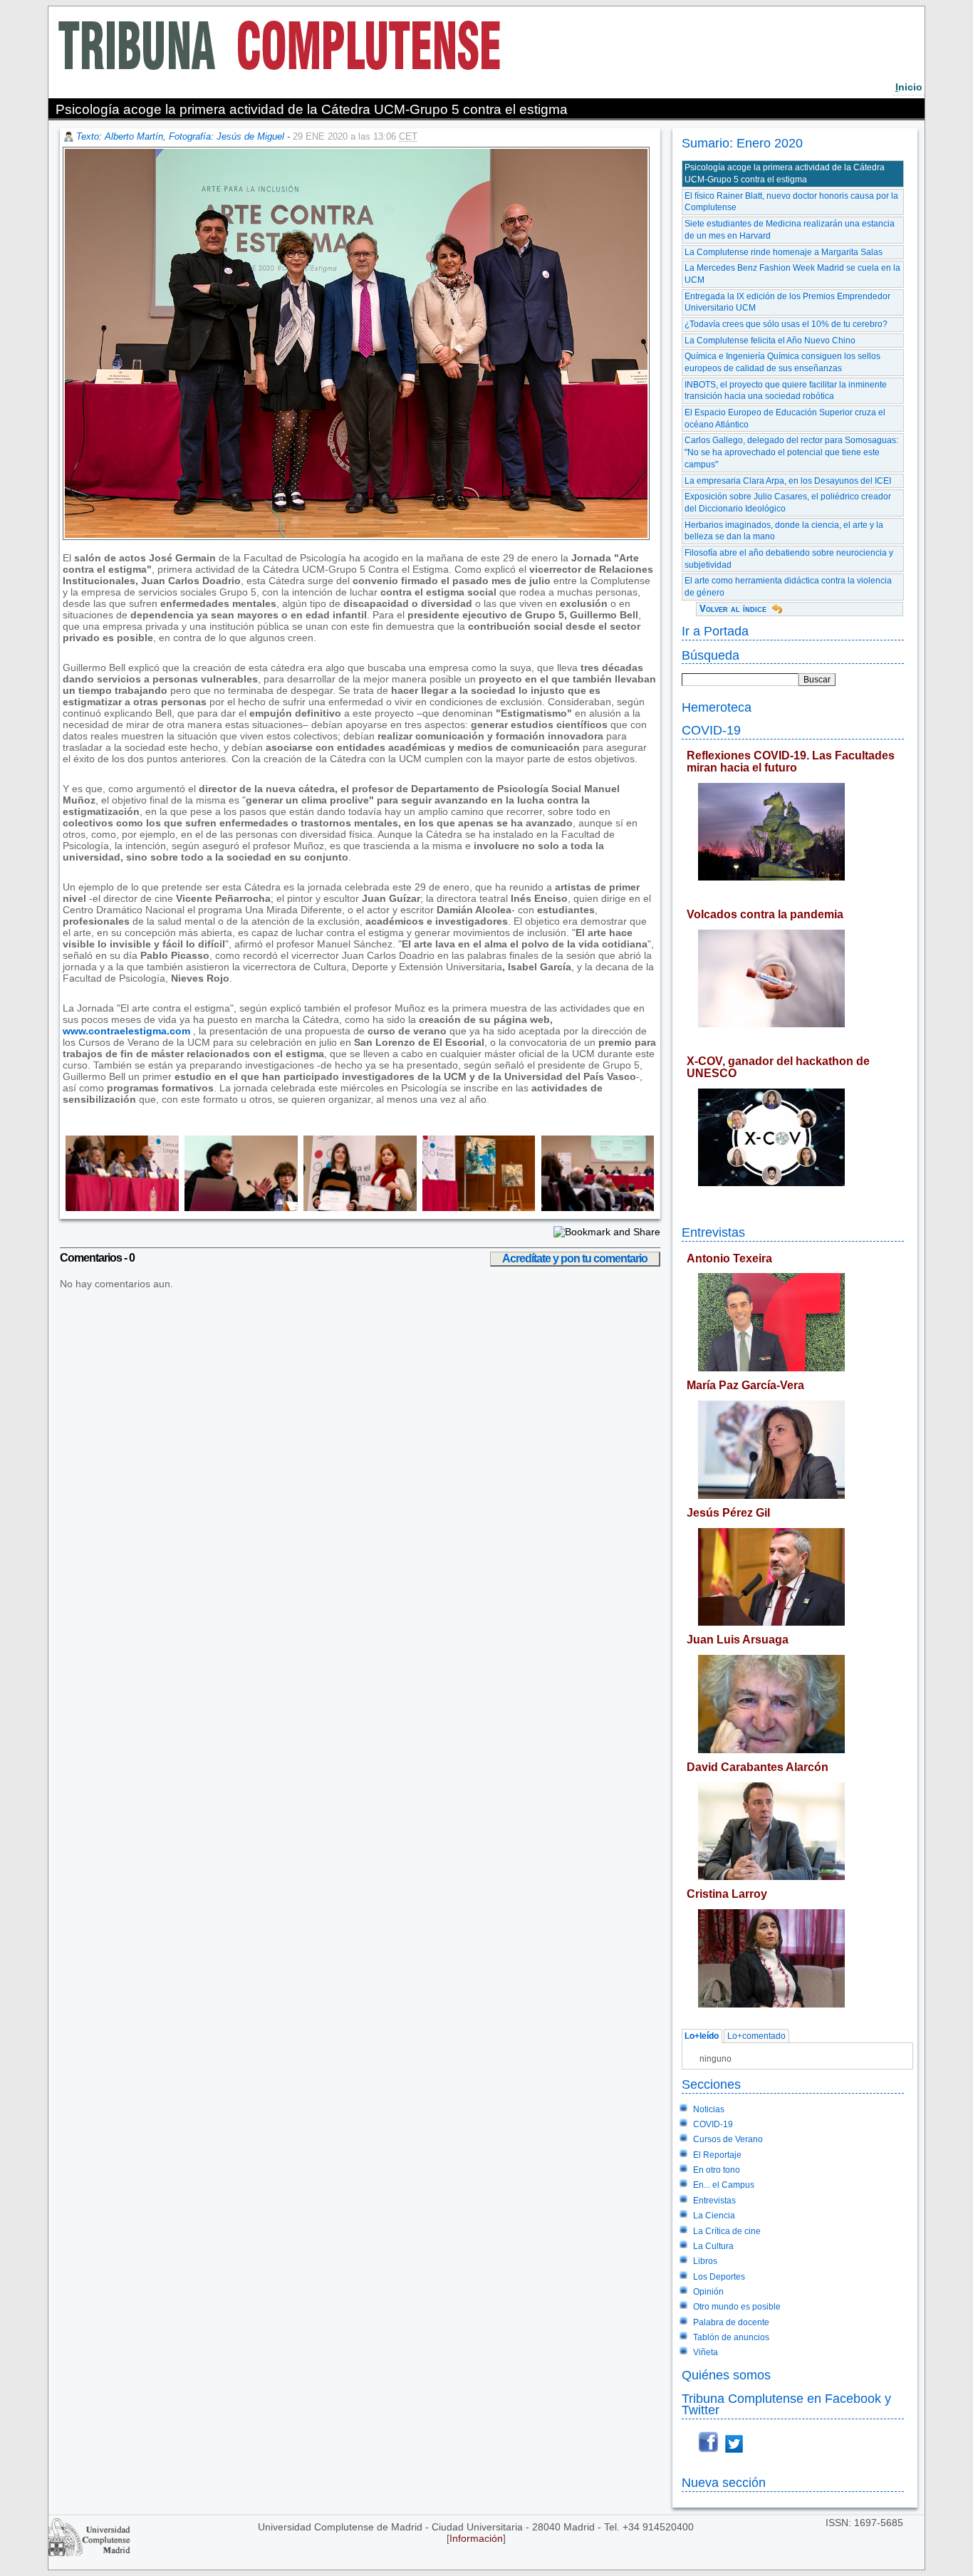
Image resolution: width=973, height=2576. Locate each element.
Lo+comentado (756, 2037)
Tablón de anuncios (731, 2337)
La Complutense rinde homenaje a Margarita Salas (784, 252)
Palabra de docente (731, 2322)
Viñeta (706, 2352)
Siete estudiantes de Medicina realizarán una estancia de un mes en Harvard (790, 230)
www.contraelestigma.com (126, 1031)
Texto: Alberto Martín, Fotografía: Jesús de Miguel (180, 136)
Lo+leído (702, 2037)
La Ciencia (714, 2216)
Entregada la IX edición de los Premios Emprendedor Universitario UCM (787, 302)
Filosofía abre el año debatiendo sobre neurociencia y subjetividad (789, 559)
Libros (705, 2261)
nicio (909, 87)
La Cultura (713, 2246)
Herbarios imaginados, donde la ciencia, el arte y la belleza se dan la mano (784, 531)
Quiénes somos (726, 2375)
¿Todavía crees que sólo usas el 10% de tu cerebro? (786, 324)
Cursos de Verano (728, 2139)
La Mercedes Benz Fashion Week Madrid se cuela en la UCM (792, 274)
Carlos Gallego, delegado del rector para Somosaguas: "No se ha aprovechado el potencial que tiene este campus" (791, 452)
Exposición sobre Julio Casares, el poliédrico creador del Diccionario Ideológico (788, 503)
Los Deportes (719, 2277)
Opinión (708, 2292)
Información (476, 2538)
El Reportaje (717, 2155)
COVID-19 (711, 730)
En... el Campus (724, 2185)
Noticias (709, 2109)
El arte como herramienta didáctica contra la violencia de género (788, 587)
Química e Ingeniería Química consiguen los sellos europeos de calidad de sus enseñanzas (782, 362)
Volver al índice (733, 609)
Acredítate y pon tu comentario (575, 1258)
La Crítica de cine (727, 2231)
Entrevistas (713, 1232)
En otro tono (717, 2170)
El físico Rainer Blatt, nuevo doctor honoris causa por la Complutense (791, 202)
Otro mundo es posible (737, 2307)
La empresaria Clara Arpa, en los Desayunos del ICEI (788, 481)
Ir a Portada (715, 631)
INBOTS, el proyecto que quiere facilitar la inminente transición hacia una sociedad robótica (786, 391)
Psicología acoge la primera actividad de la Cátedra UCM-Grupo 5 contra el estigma (785, 173)
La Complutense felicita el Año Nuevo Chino (770, 341)
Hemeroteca (717, 707)
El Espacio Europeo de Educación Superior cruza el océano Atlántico (785, 419)
